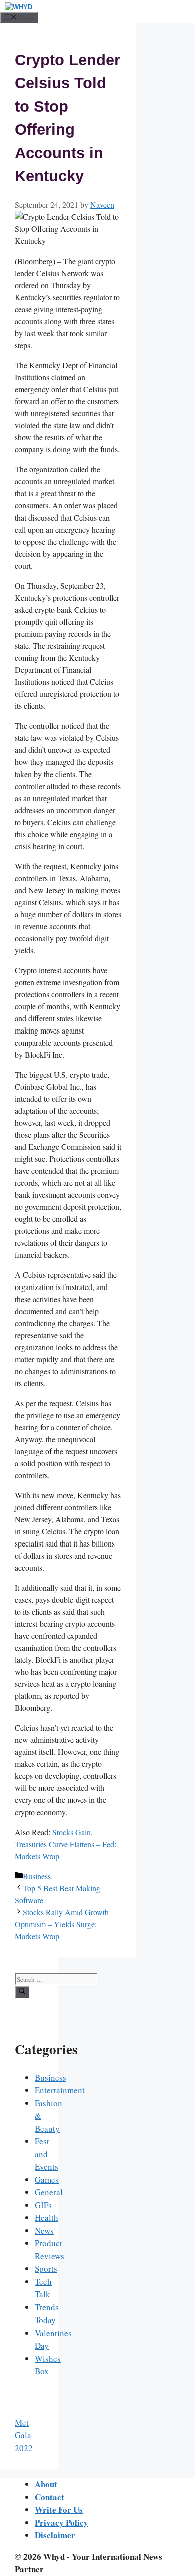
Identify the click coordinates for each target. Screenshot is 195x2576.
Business (37, 1876)
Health (47, 2218)
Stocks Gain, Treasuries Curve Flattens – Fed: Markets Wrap (66, 1844)
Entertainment (60, 2090)
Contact (50, 2497)
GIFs (43, 2205)
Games (47, 2179)
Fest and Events (47, 2154)
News (44, 2231)
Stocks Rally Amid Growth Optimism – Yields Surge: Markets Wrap (62, 1924)
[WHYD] (19, 7)
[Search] (22, 1992)
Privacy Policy (62, 2523)
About (46, 2484)
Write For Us (59, 2510)
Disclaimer (55, 2535)
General (49, 2192)
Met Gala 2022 (24, 2435)
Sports (46, 2269)
